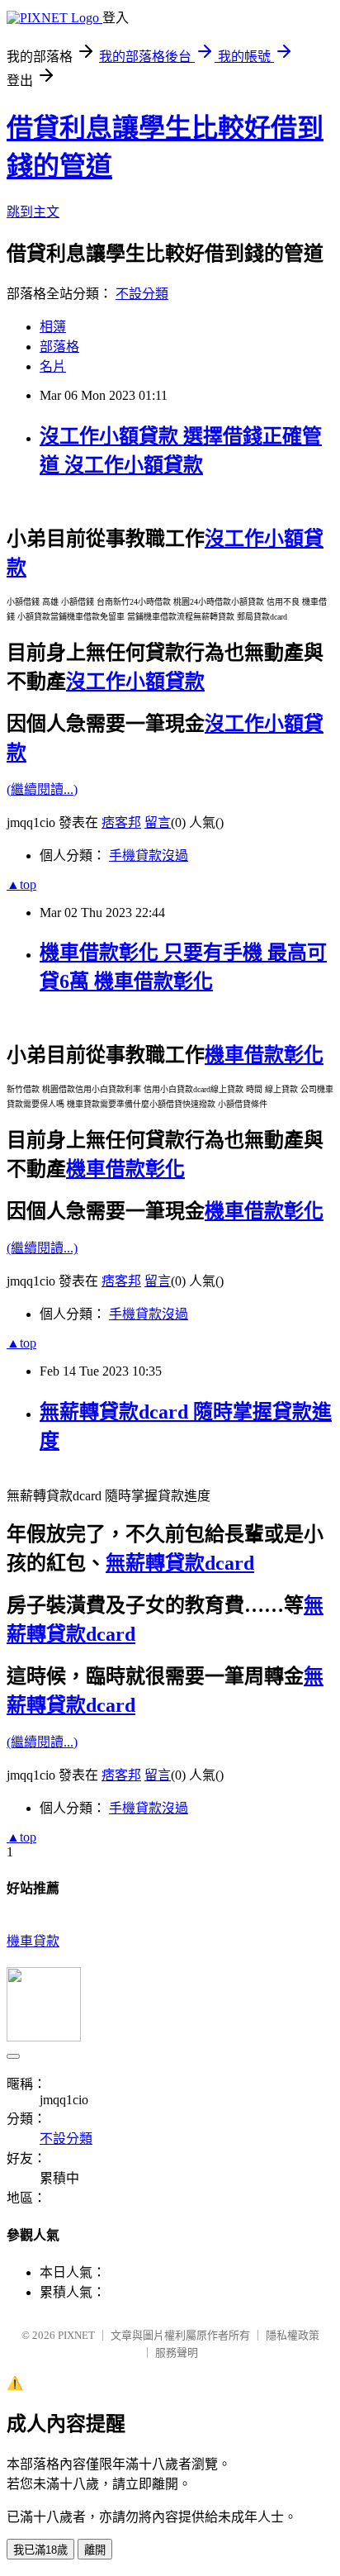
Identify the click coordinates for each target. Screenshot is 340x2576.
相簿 (53, 327)
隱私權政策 (293, 2335)
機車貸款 (33, 1941)
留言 (158, 822)
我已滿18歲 (40, 2550)
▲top (21, 884)
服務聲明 (177, 2353)
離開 (95, 2550)
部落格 (59, 347)
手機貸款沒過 (149, 855)
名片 (53, 366)
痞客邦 (121, 822)
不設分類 (142, 294)
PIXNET (76, 2335)
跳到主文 (33, 212)
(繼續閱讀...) (42, 789)
